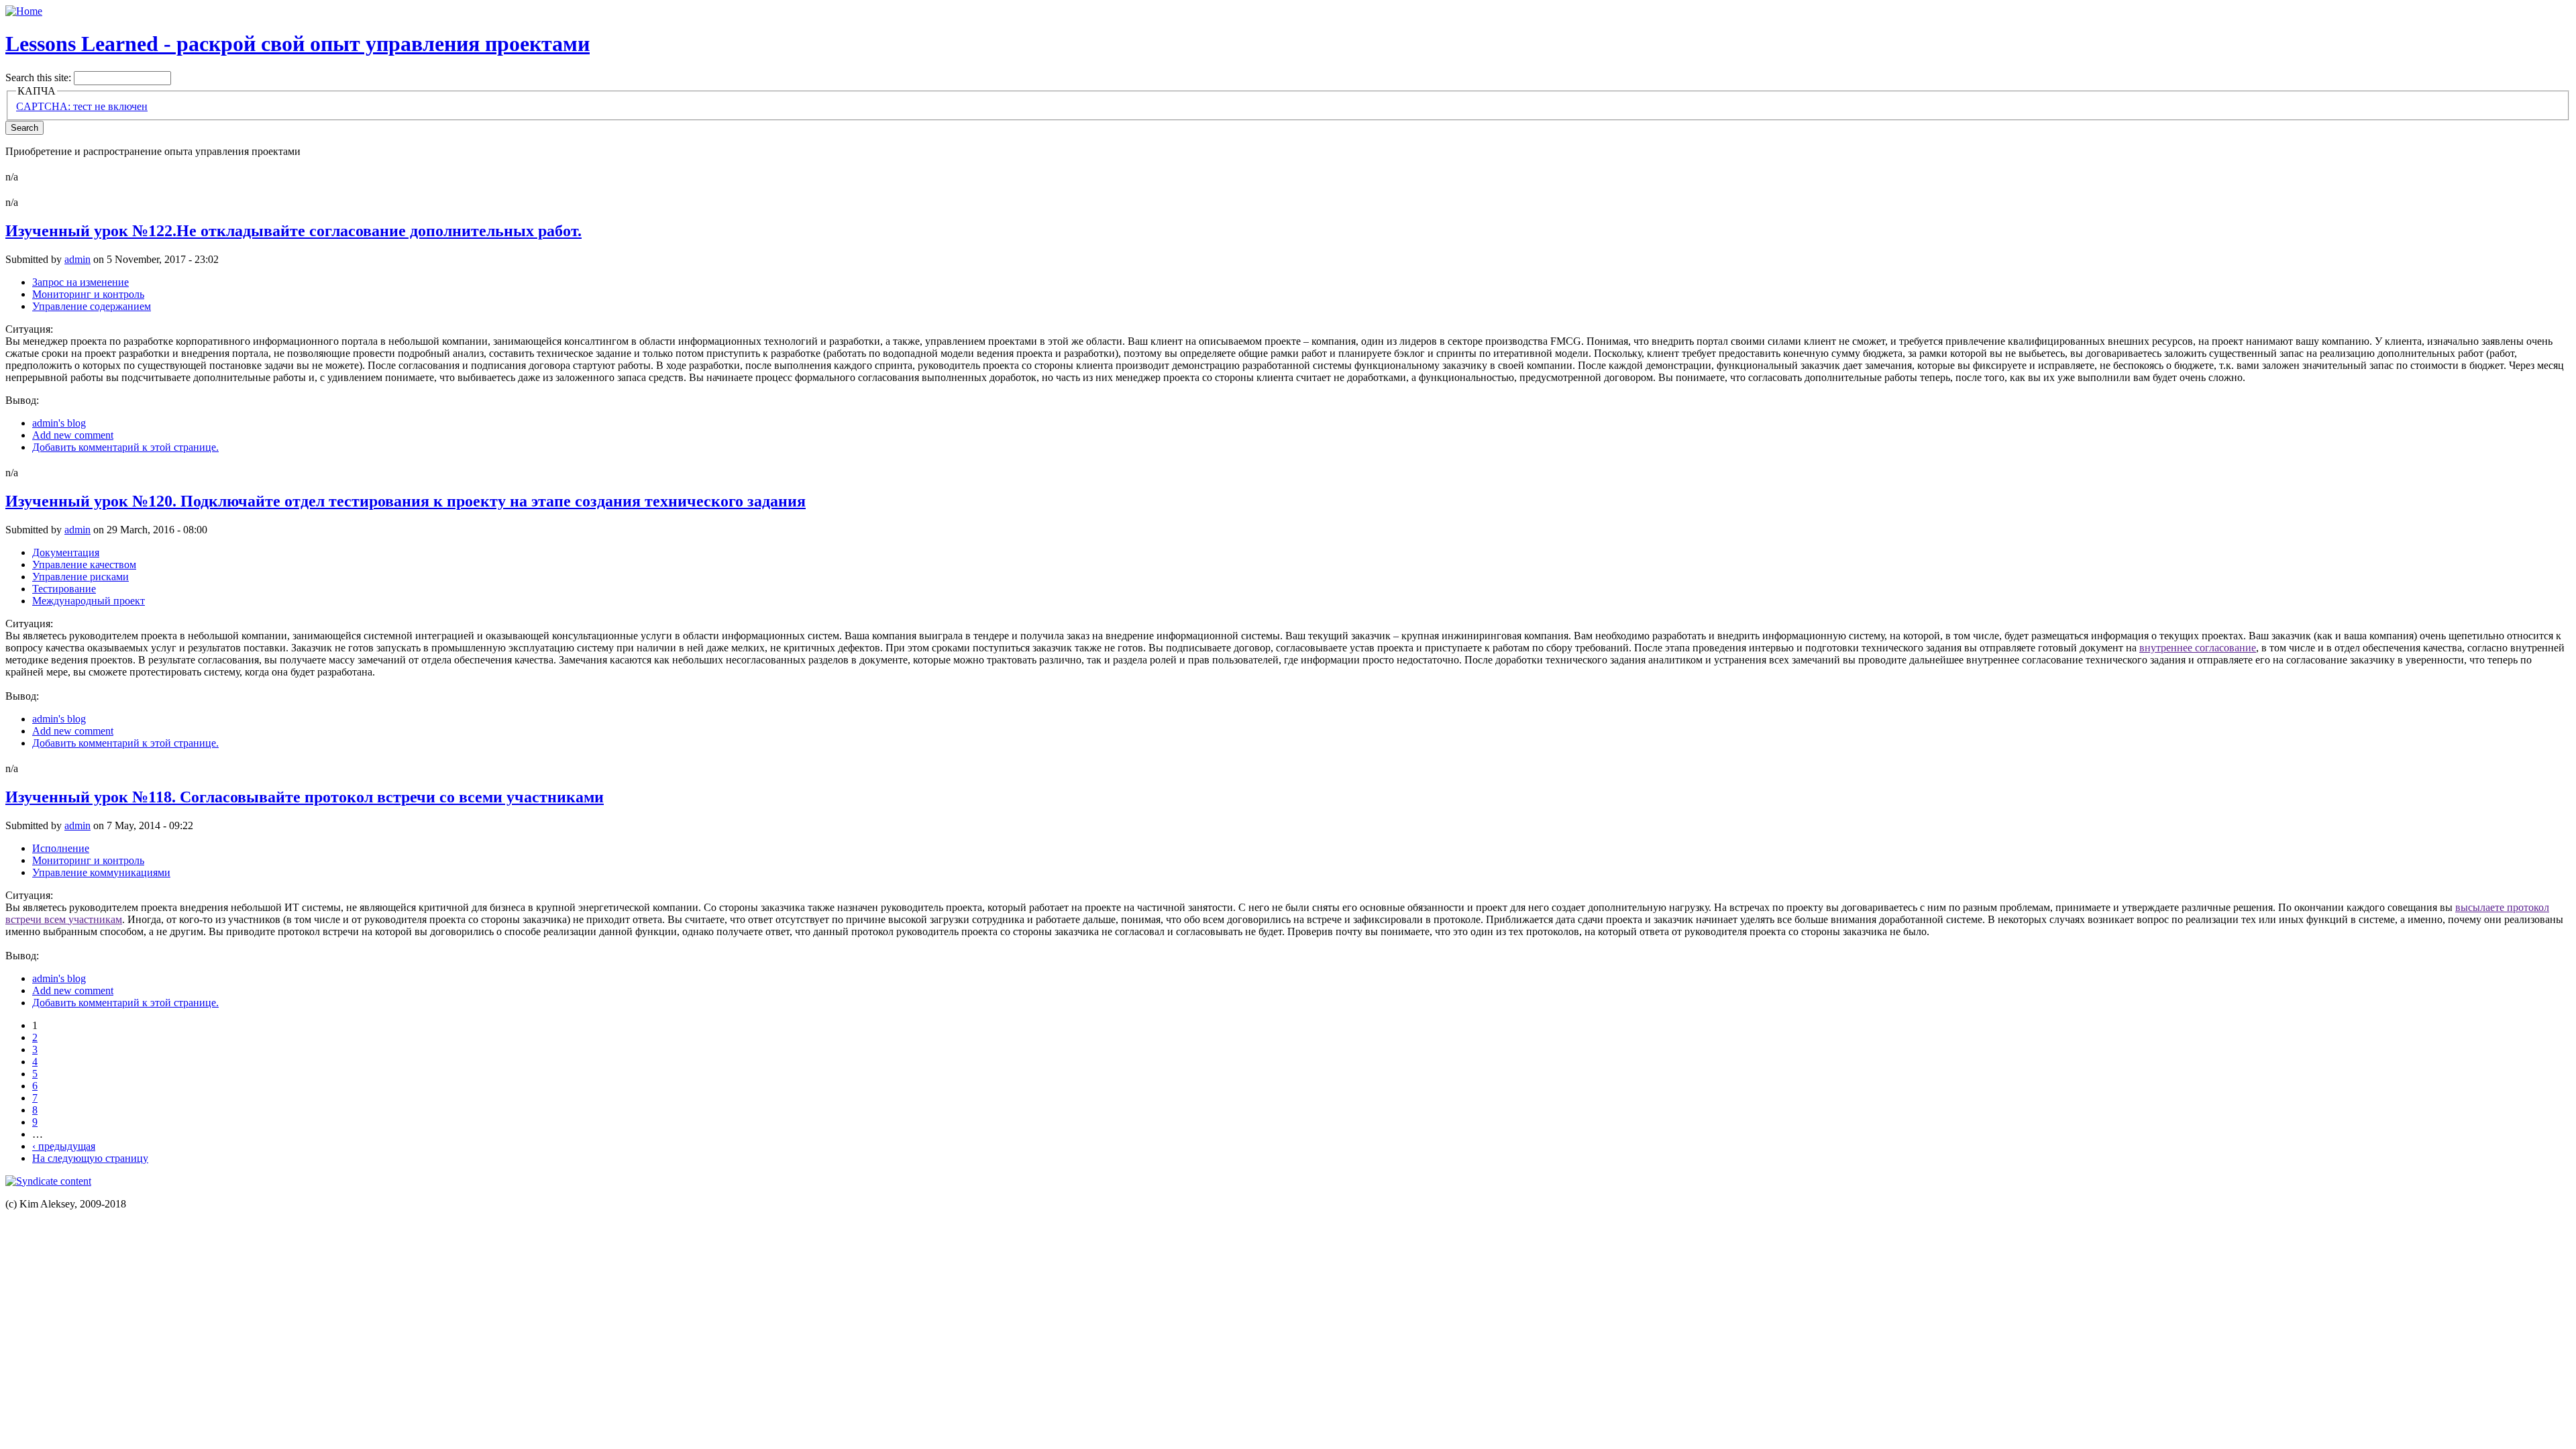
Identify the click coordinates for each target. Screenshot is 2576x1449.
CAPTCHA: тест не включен (82, 106)
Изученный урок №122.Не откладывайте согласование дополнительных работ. (293, 231)
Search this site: (40, 77)
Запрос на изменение (80, 282)
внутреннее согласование (2198, 648)
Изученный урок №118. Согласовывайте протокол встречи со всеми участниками (305, 797)
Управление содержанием (92, 306)
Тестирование (64, 589)
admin (77, 259)
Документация (66, 552)
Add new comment (73, 435)
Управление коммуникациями (101, 872)
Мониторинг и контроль (88, 294)
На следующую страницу (90, 1158)
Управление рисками (80, 577)
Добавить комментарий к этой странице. (125, 447)
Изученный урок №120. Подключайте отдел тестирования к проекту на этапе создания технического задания (406, 501)
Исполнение (61, 848)
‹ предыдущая (64, 1146)
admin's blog (59, 423)
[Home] (24, 11)
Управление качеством (84, 565)
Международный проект (89, 601)
